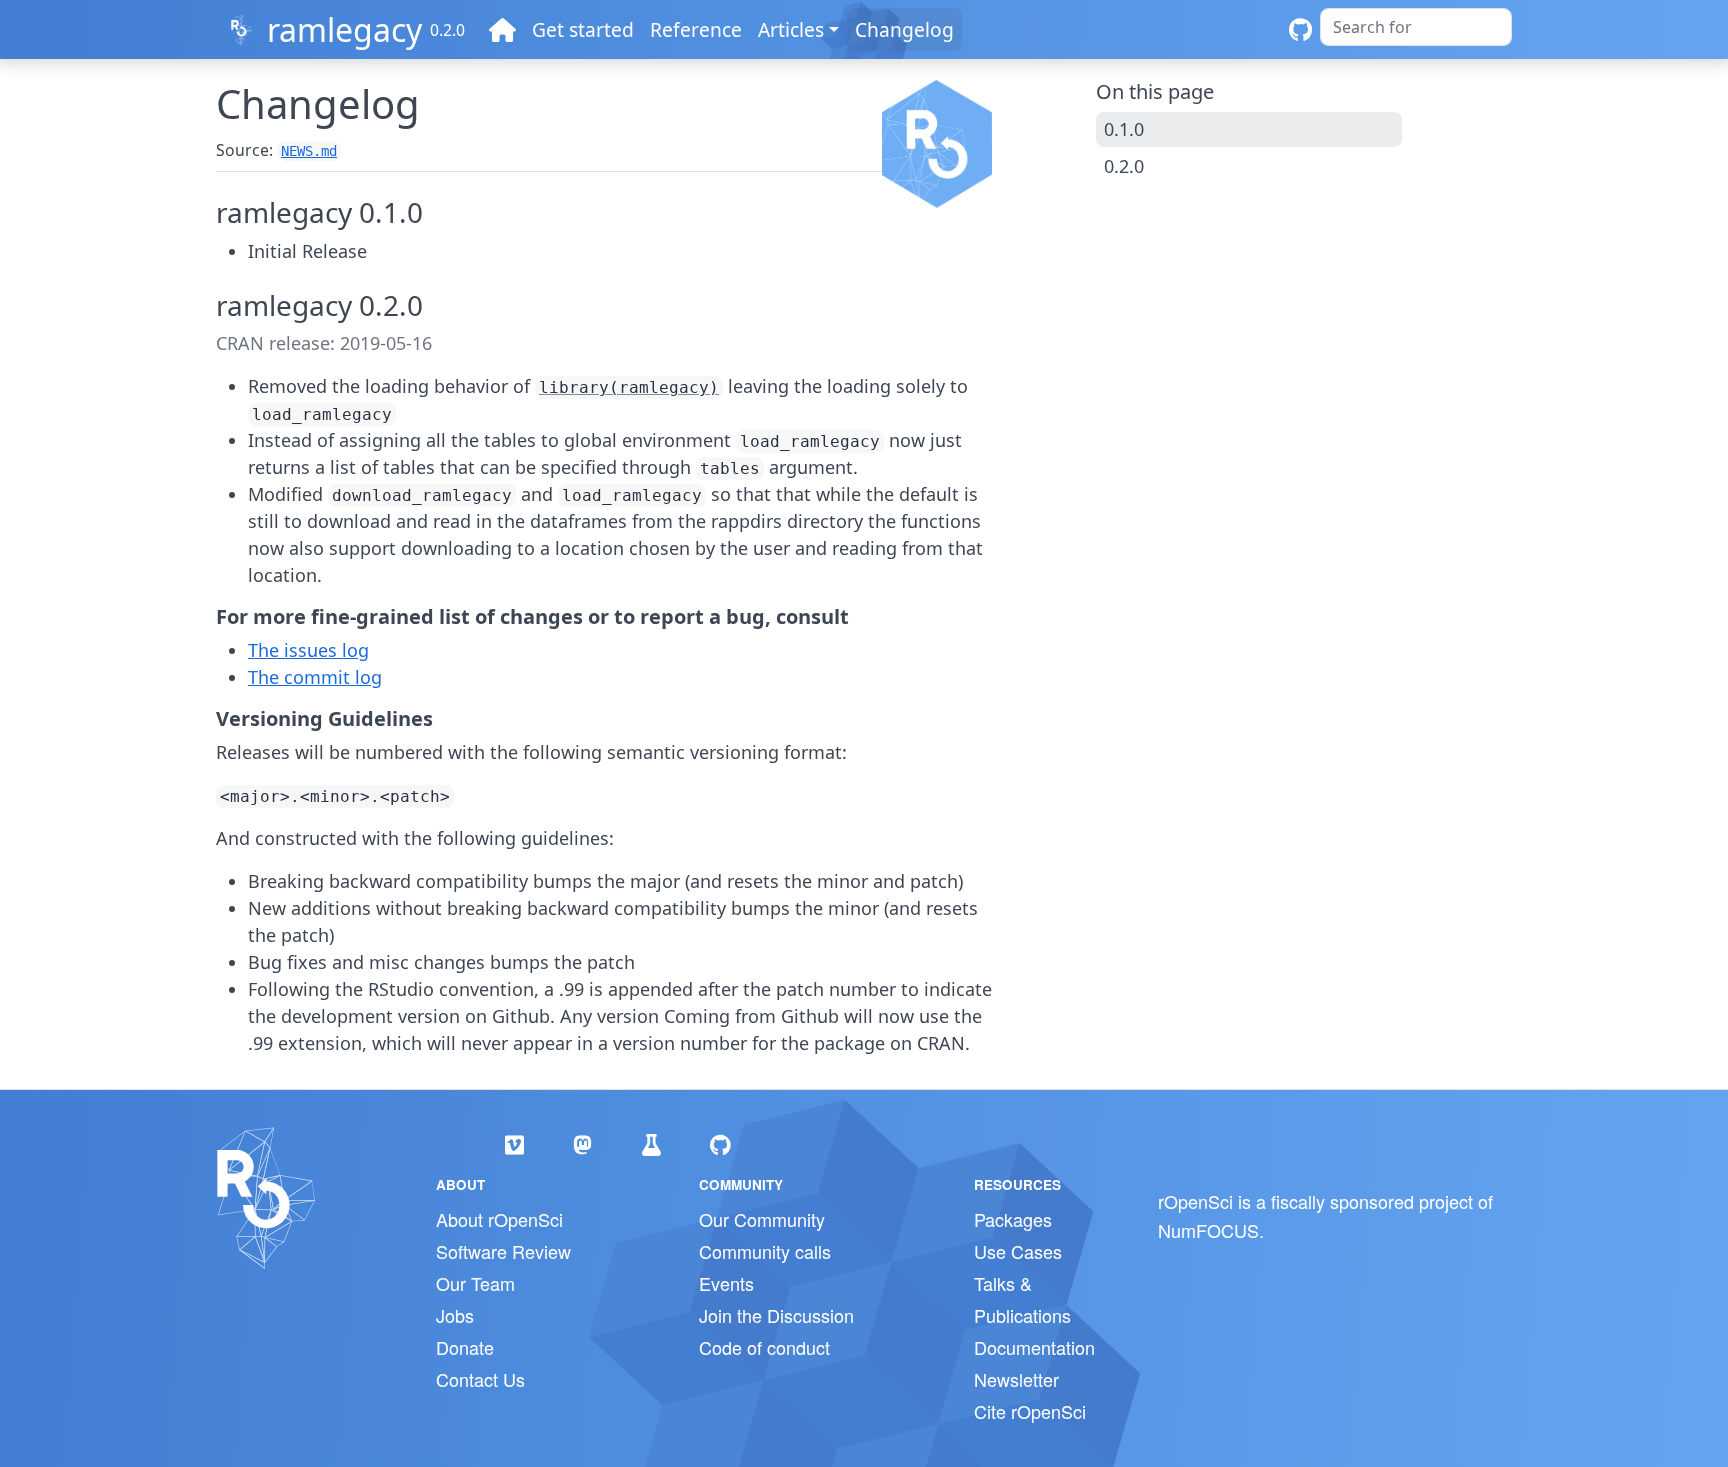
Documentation (1034, 1347)
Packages (1013, 1219)
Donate (465, 1347)
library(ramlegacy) (629, 387)
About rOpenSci (499, 1219)
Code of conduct (764, 1347)
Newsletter (1016, 1379)
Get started (583, 29)
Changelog (904, 29)
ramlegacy (344, 29)
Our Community (762, 1219)
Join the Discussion (776, 1315)
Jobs (455, 1315)
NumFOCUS (1208, 1230)
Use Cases (1018, 1251)
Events (726, 1283)
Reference (696, 29)
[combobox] (1416, 27)
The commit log (315, 677)
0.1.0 (1124, 129)
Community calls (765, 1251)
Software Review (503, 1251)
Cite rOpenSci (1030, 1411)
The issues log (308, 650)
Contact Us (480, 1379)
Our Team (475, 1283)
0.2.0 (1124, 166)
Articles (791, 29)
